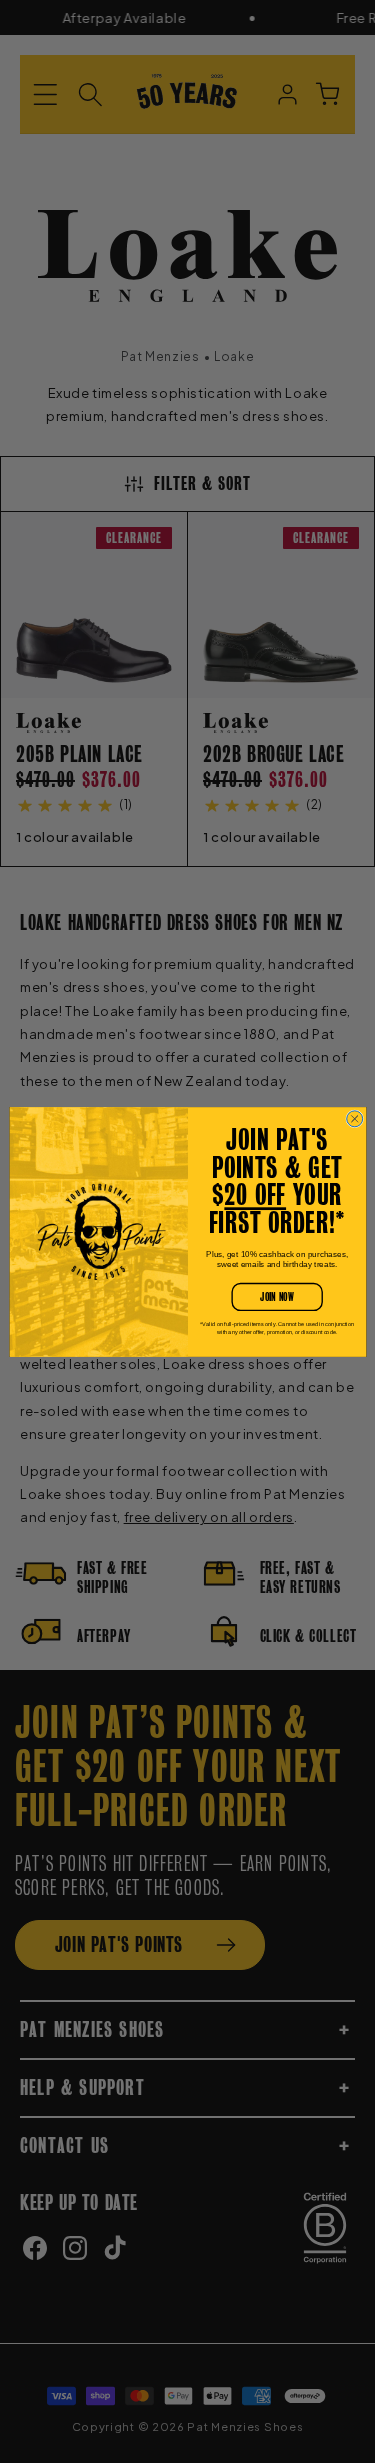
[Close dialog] (354, 1118)
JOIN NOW (276, 1296)
